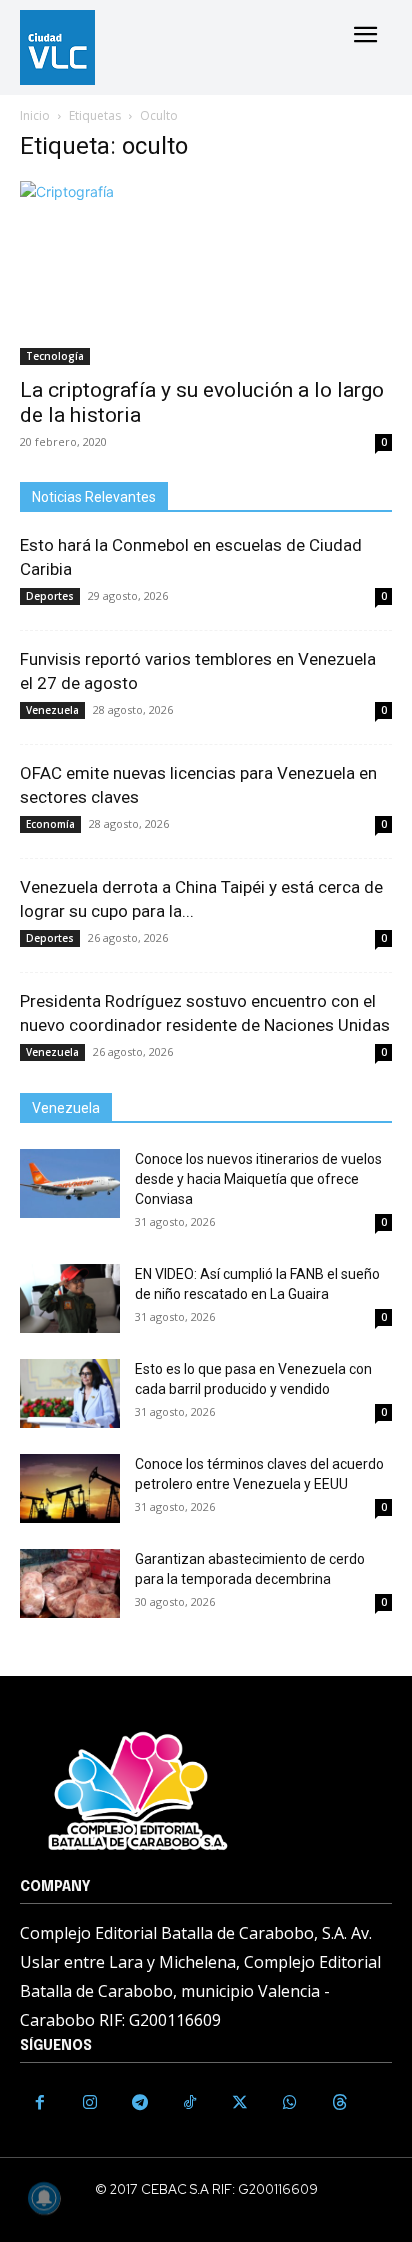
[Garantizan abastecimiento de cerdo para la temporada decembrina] (70, 1583)
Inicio (35, 115)
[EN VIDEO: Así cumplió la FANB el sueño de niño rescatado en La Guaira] (70, 1298)
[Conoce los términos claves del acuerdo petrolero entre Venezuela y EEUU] (70, 1488)
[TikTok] (190, 2103)
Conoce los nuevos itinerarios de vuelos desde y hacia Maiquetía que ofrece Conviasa (258, 1179)
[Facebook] (40, 2103)
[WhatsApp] (290, 2103)
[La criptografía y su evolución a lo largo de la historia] (206, 273)
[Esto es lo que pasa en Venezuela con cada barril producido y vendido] (70, 1393)
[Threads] (340, 2103)
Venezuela (52, 710)
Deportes (50, 596)
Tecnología (55, 356)
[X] (240, 2103)
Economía (50, 824)
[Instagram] (90, 2103)
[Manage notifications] (44, 2198)
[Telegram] (140, 2103)
